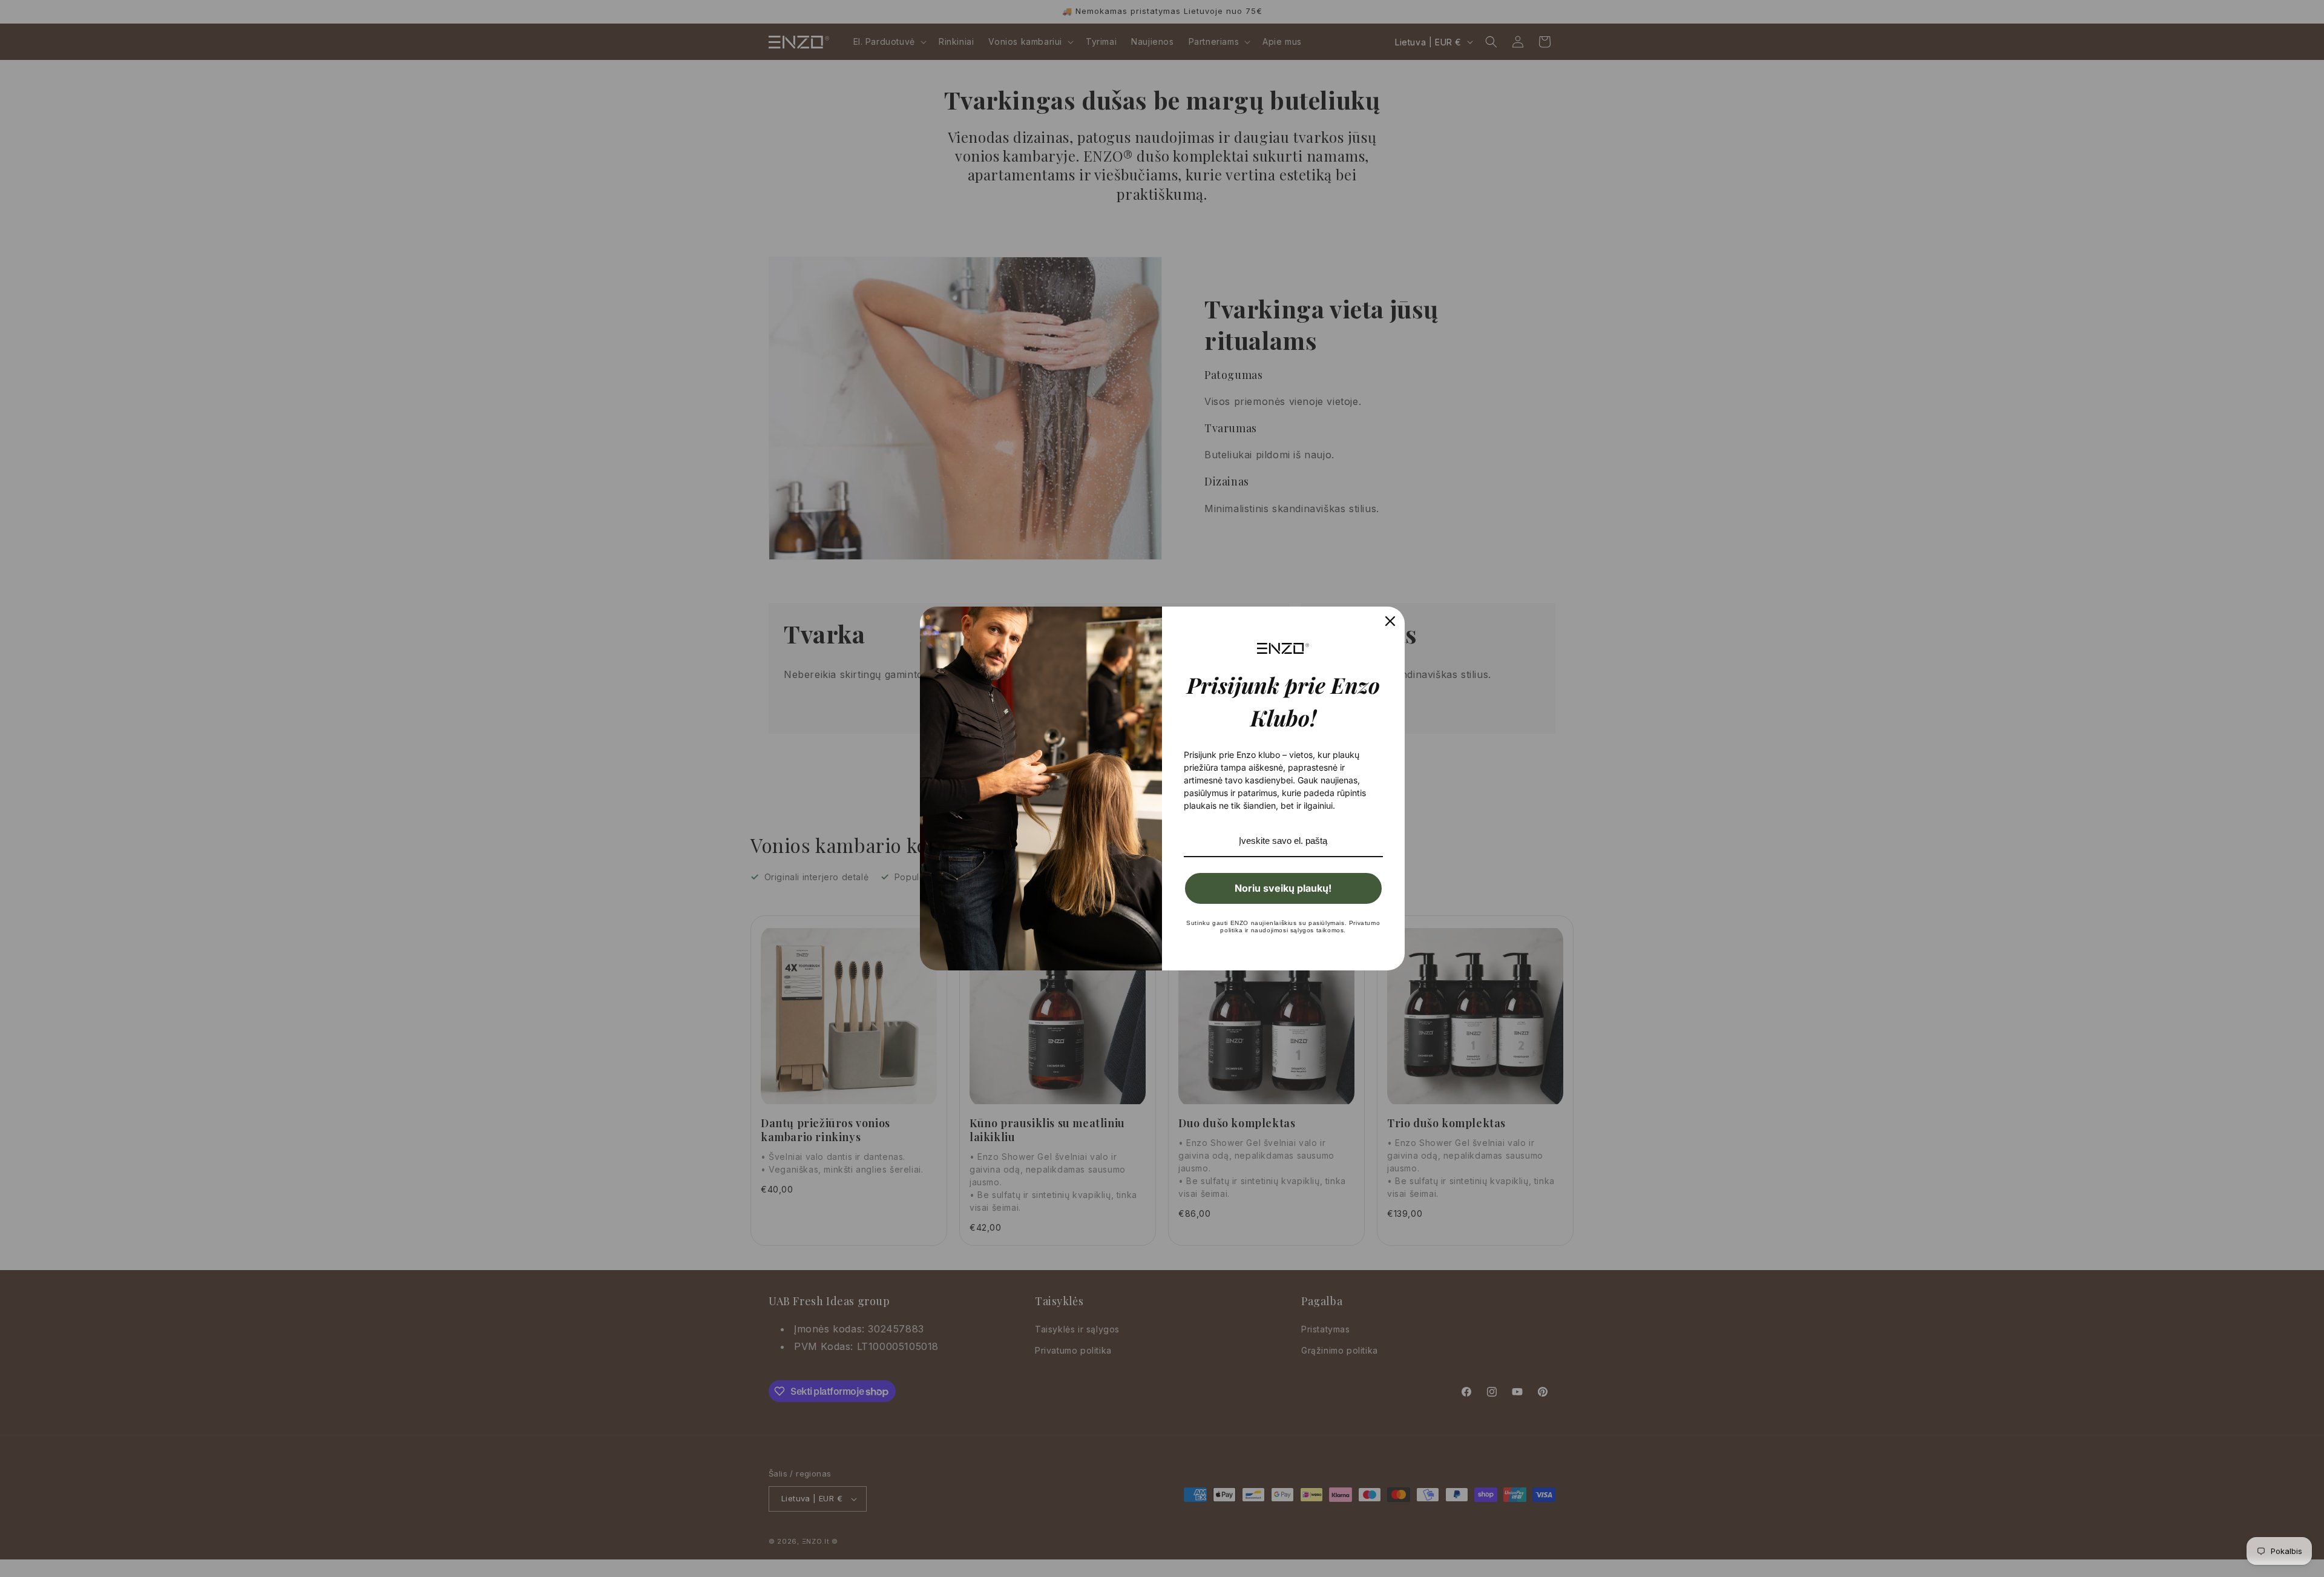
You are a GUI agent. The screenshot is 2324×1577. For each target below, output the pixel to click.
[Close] (1390, 621)
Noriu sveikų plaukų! (1283, 888)
